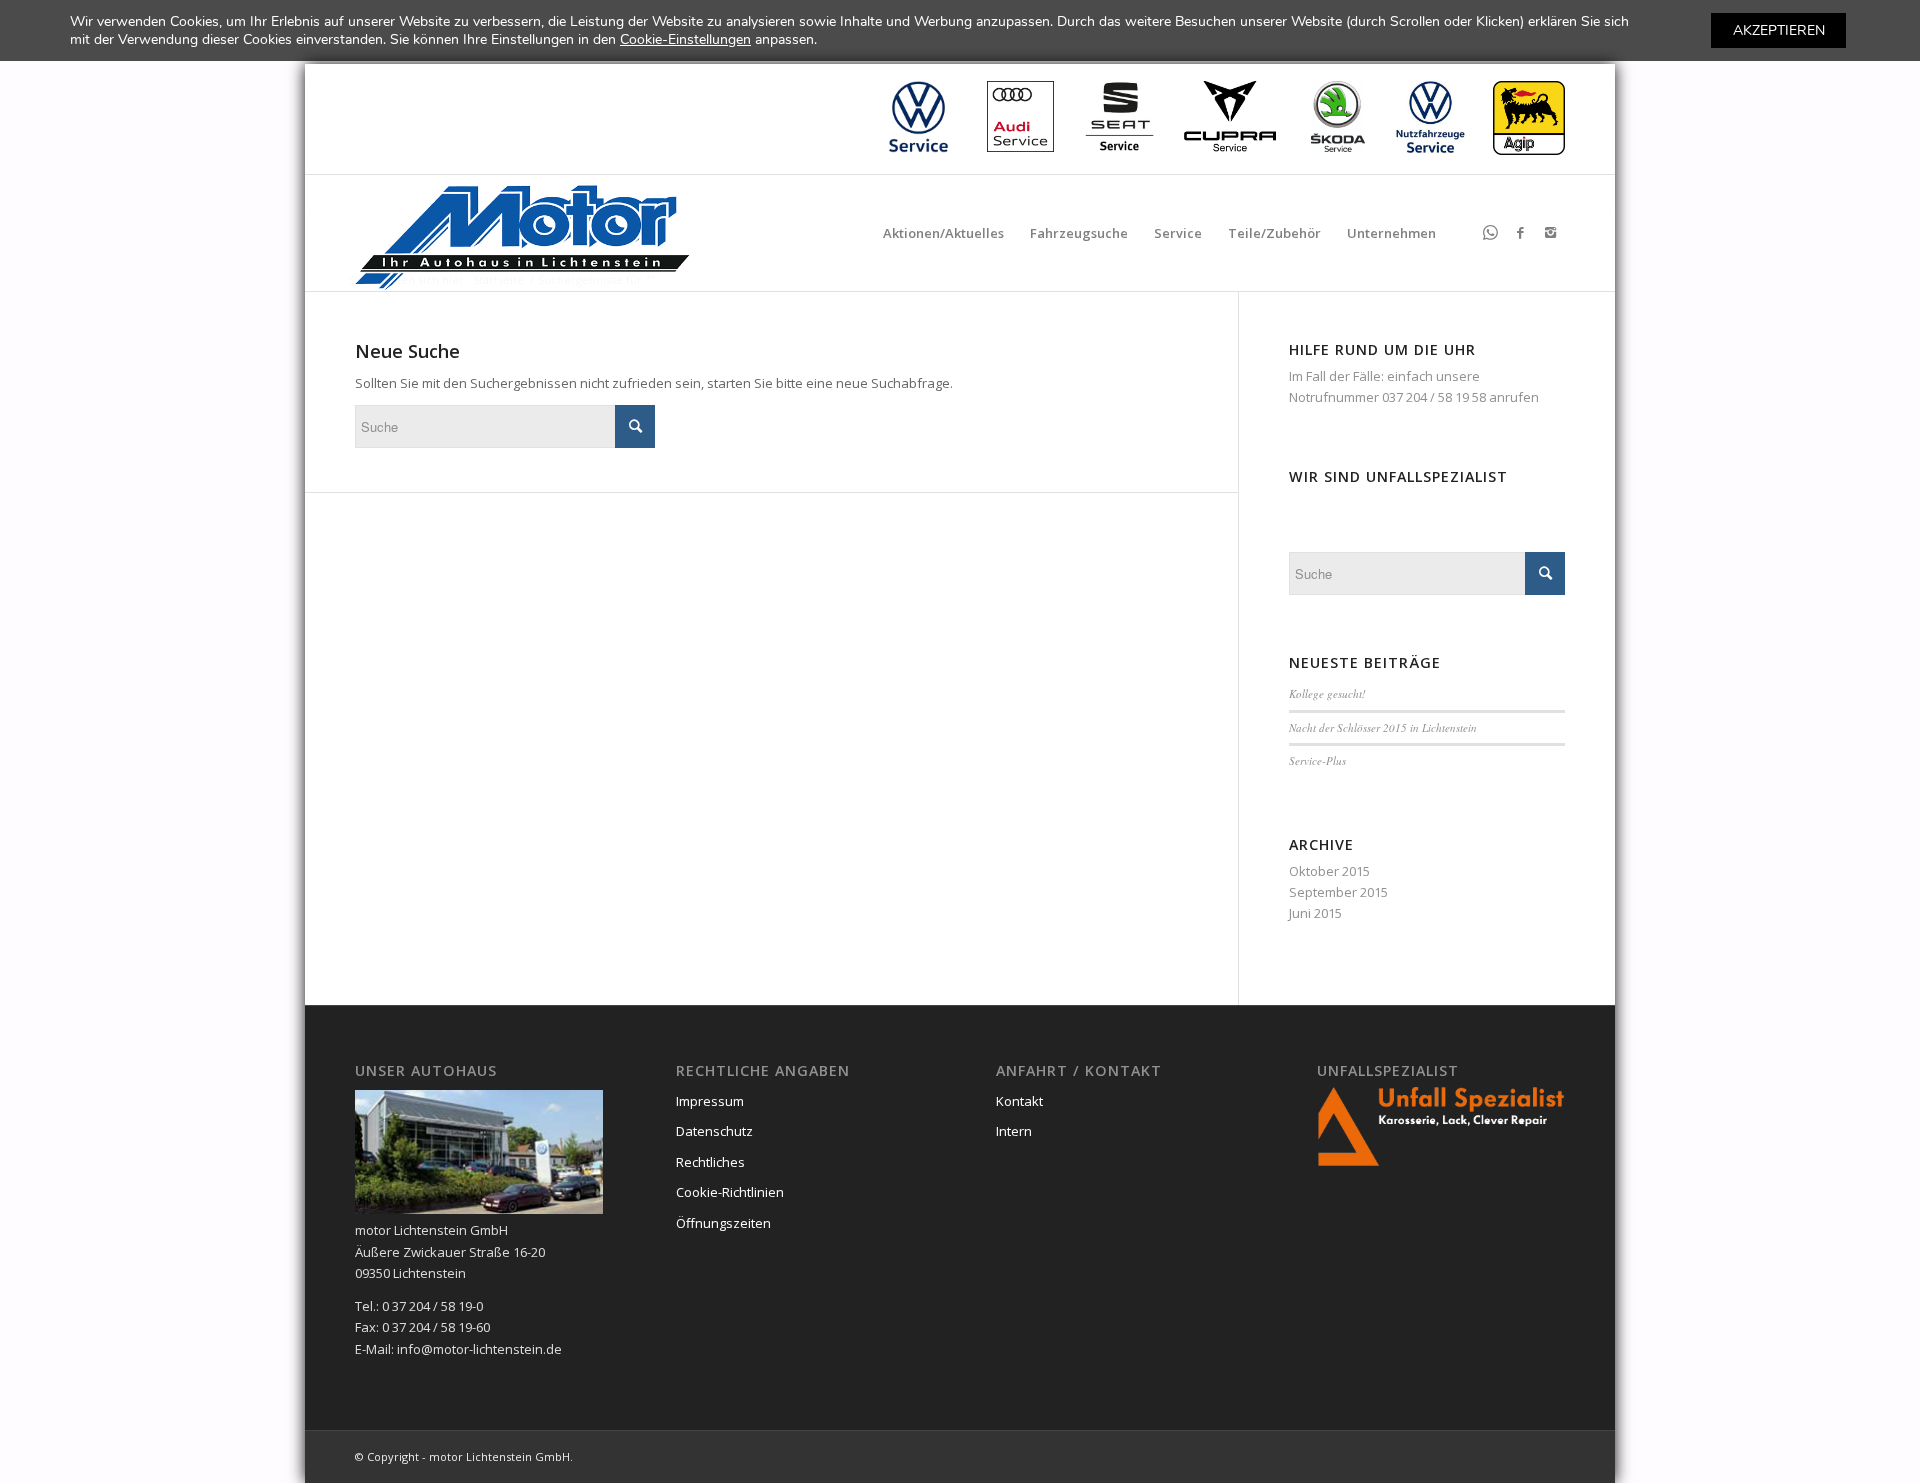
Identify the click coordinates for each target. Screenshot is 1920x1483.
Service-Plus (1317, 760)
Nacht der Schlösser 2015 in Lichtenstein (1383, 727)
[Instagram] (1550, 232)
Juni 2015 (1315, 913)
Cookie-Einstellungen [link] (685, 39)
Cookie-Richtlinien (730, 1192)
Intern (1014, 1131)
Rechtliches (710, 1162)
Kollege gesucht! (1327, 693)
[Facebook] (1520, 232)
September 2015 (1338, 892)
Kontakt (1019, 1101)
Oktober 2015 (1329, 871)
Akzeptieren (1779, 30)
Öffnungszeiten (723, 1223)
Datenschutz (714, 1131)
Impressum (710, 1101)
